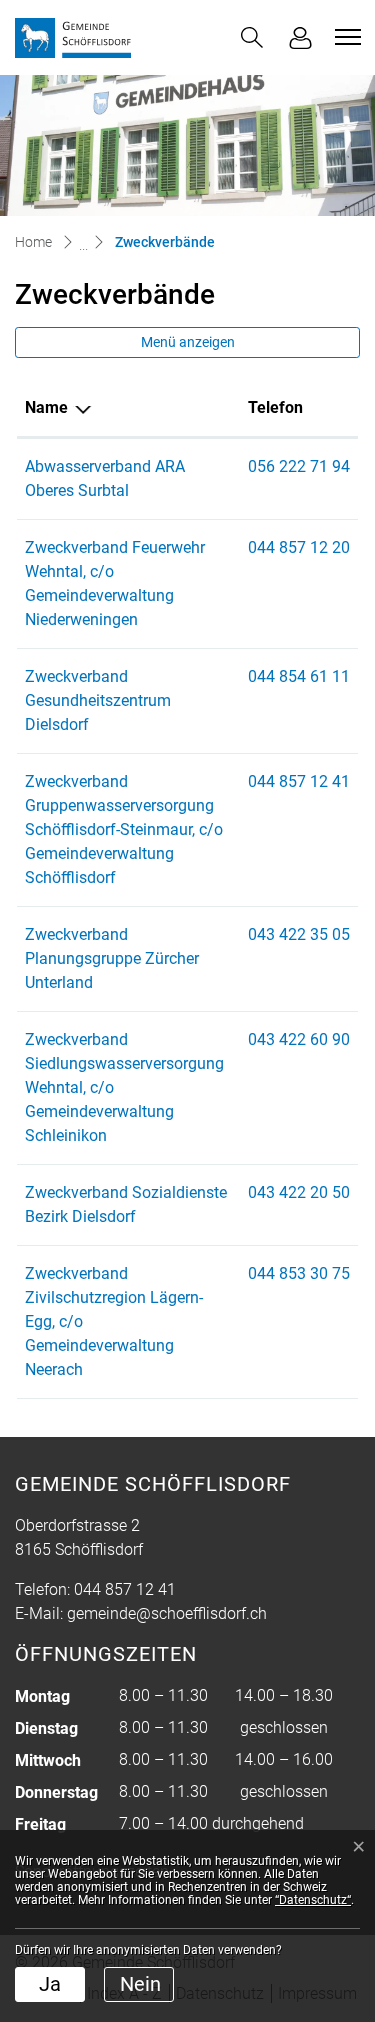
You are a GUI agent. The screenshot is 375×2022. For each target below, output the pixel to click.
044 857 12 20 (299, 547)
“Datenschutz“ (313, 1900)
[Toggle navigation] (345, 37)
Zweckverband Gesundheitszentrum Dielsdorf (98, 700)
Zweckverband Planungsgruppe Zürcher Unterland (112, 958)
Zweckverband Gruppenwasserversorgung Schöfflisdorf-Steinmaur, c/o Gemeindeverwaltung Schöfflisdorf (124, 829)
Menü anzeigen (188, 342)
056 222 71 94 (299, 466)
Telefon (275, 407)
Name (46, 407)
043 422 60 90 (299, 1039)
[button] (252, 37)
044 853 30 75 (299, 1273)
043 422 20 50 (299, 1192)
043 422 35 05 (299, 934)
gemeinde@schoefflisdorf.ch (167, 1613)
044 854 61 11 (299, 676)
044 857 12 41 (299, 781)
